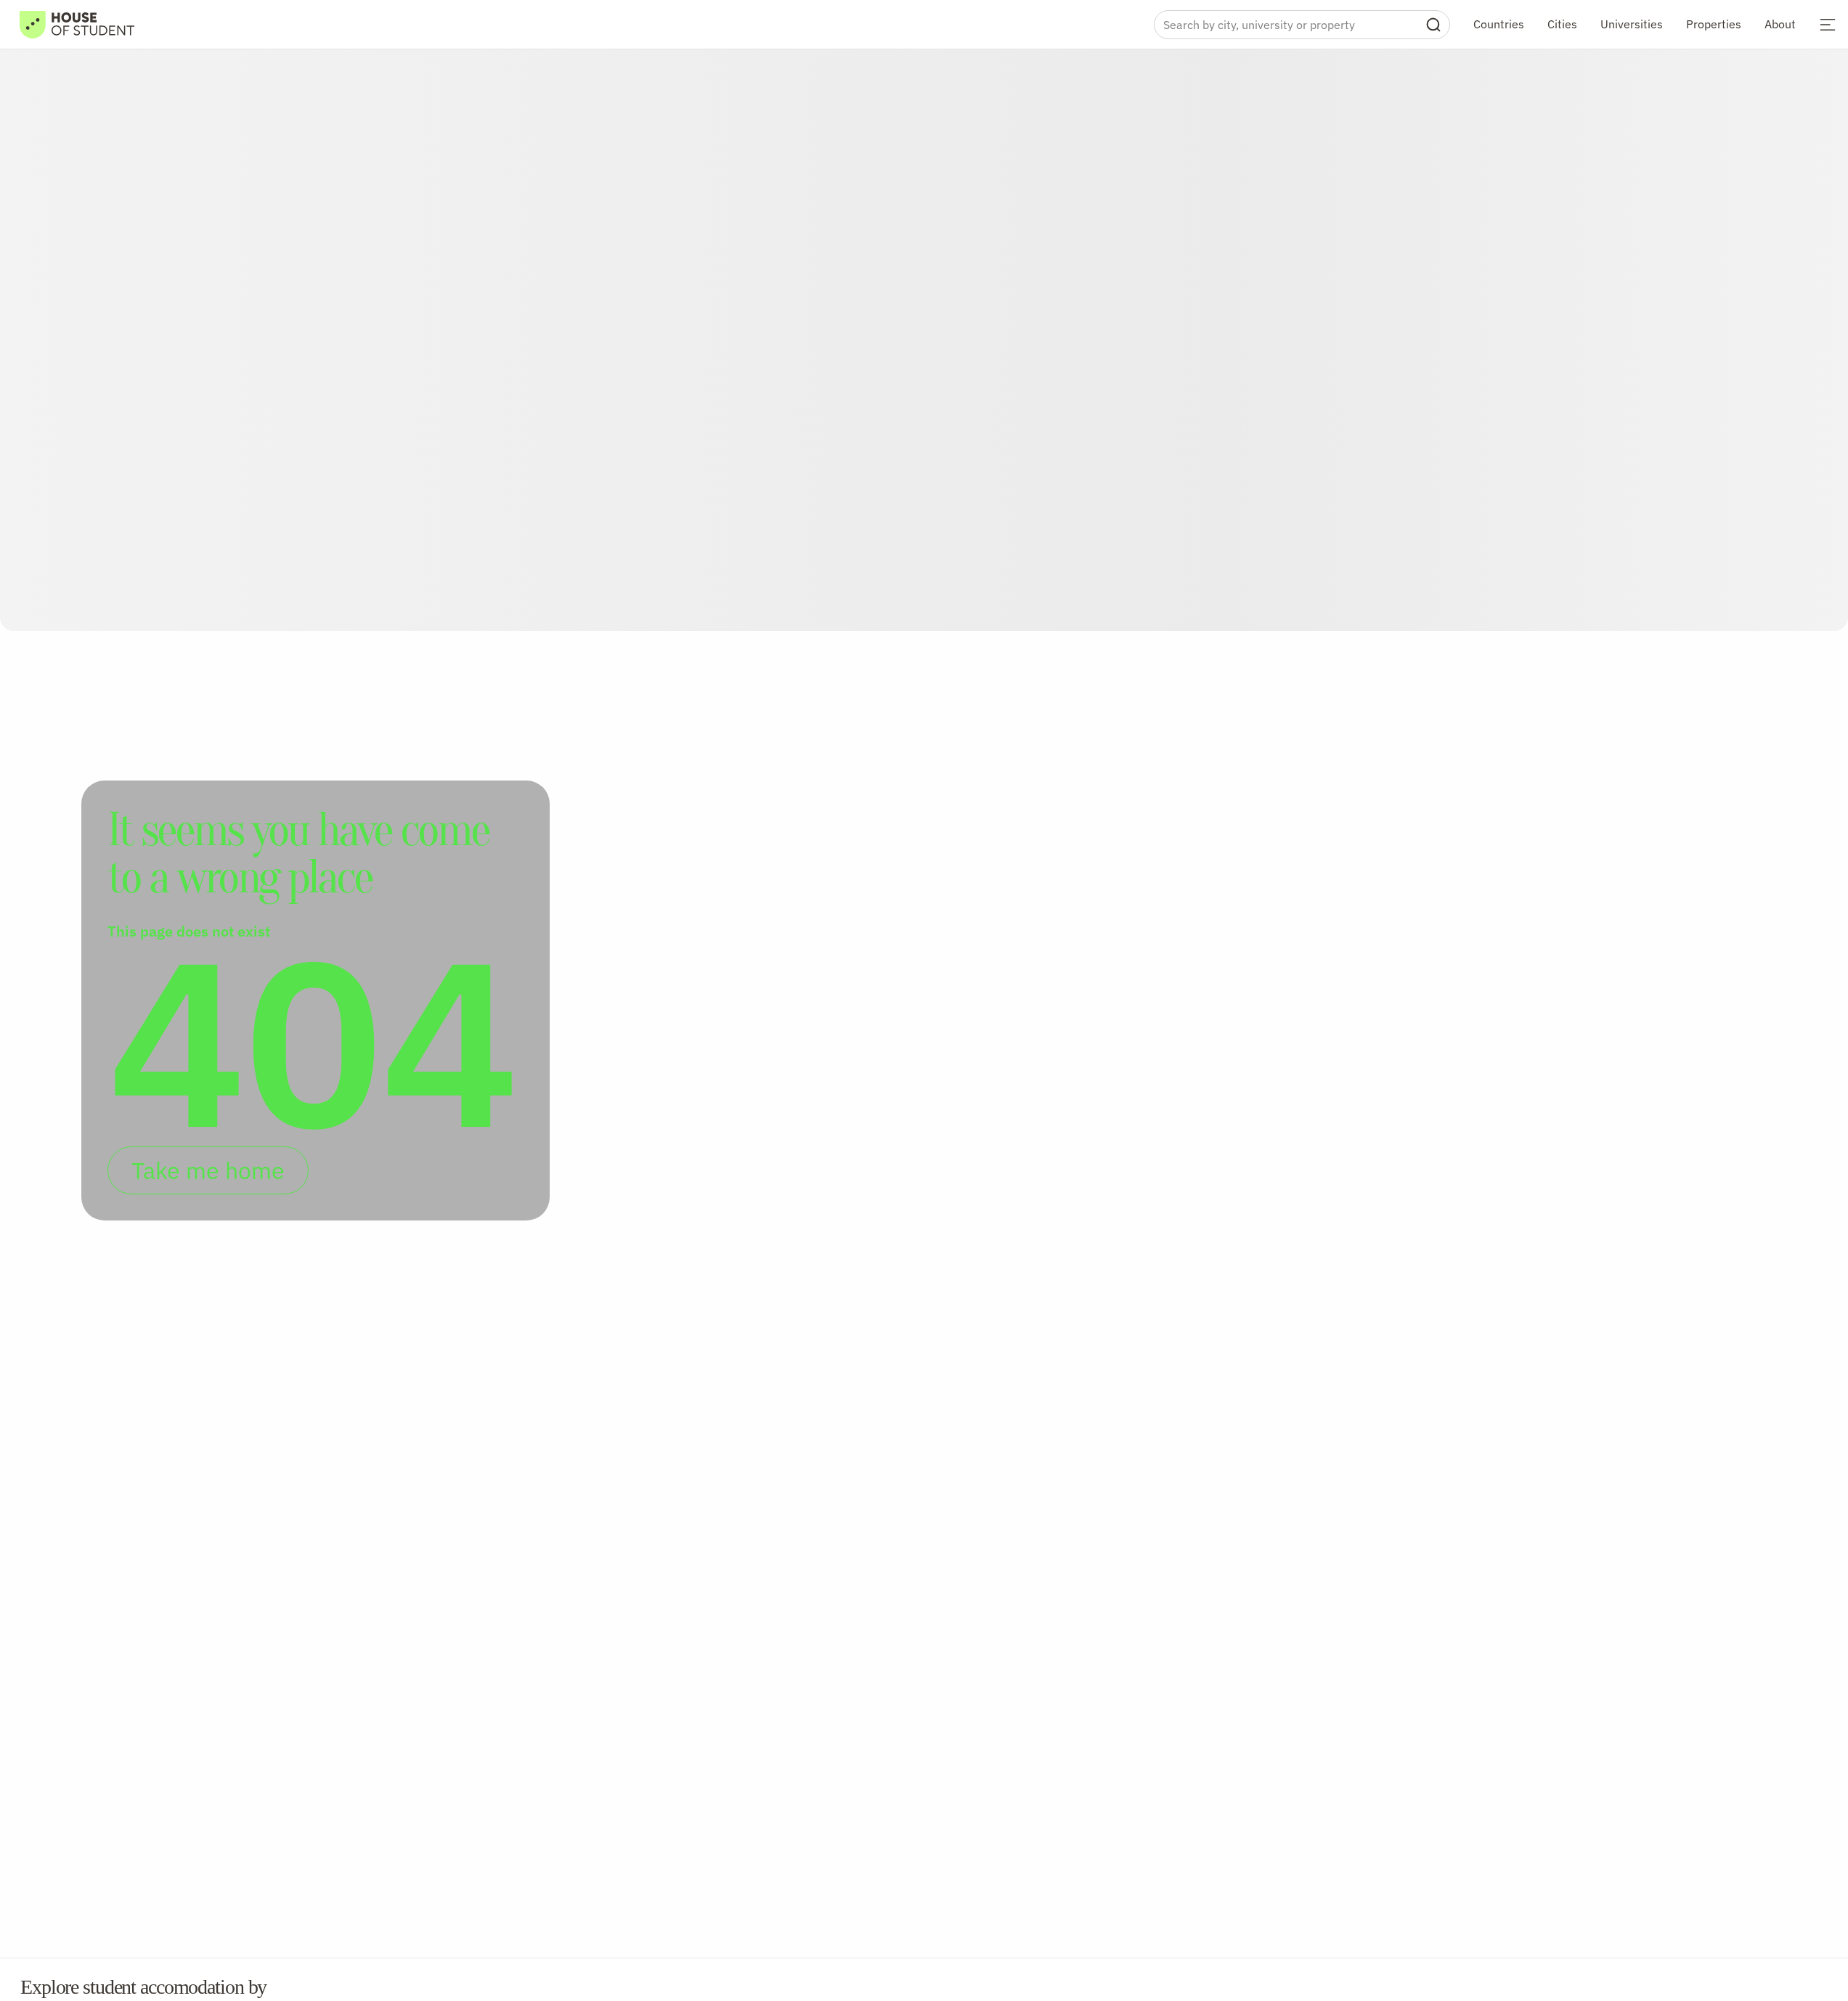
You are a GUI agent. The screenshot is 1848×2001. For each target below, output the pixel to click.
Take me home (208, 1170)
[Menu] (1828, 25)
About (1780, 24)
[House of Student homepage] (77, 25)
